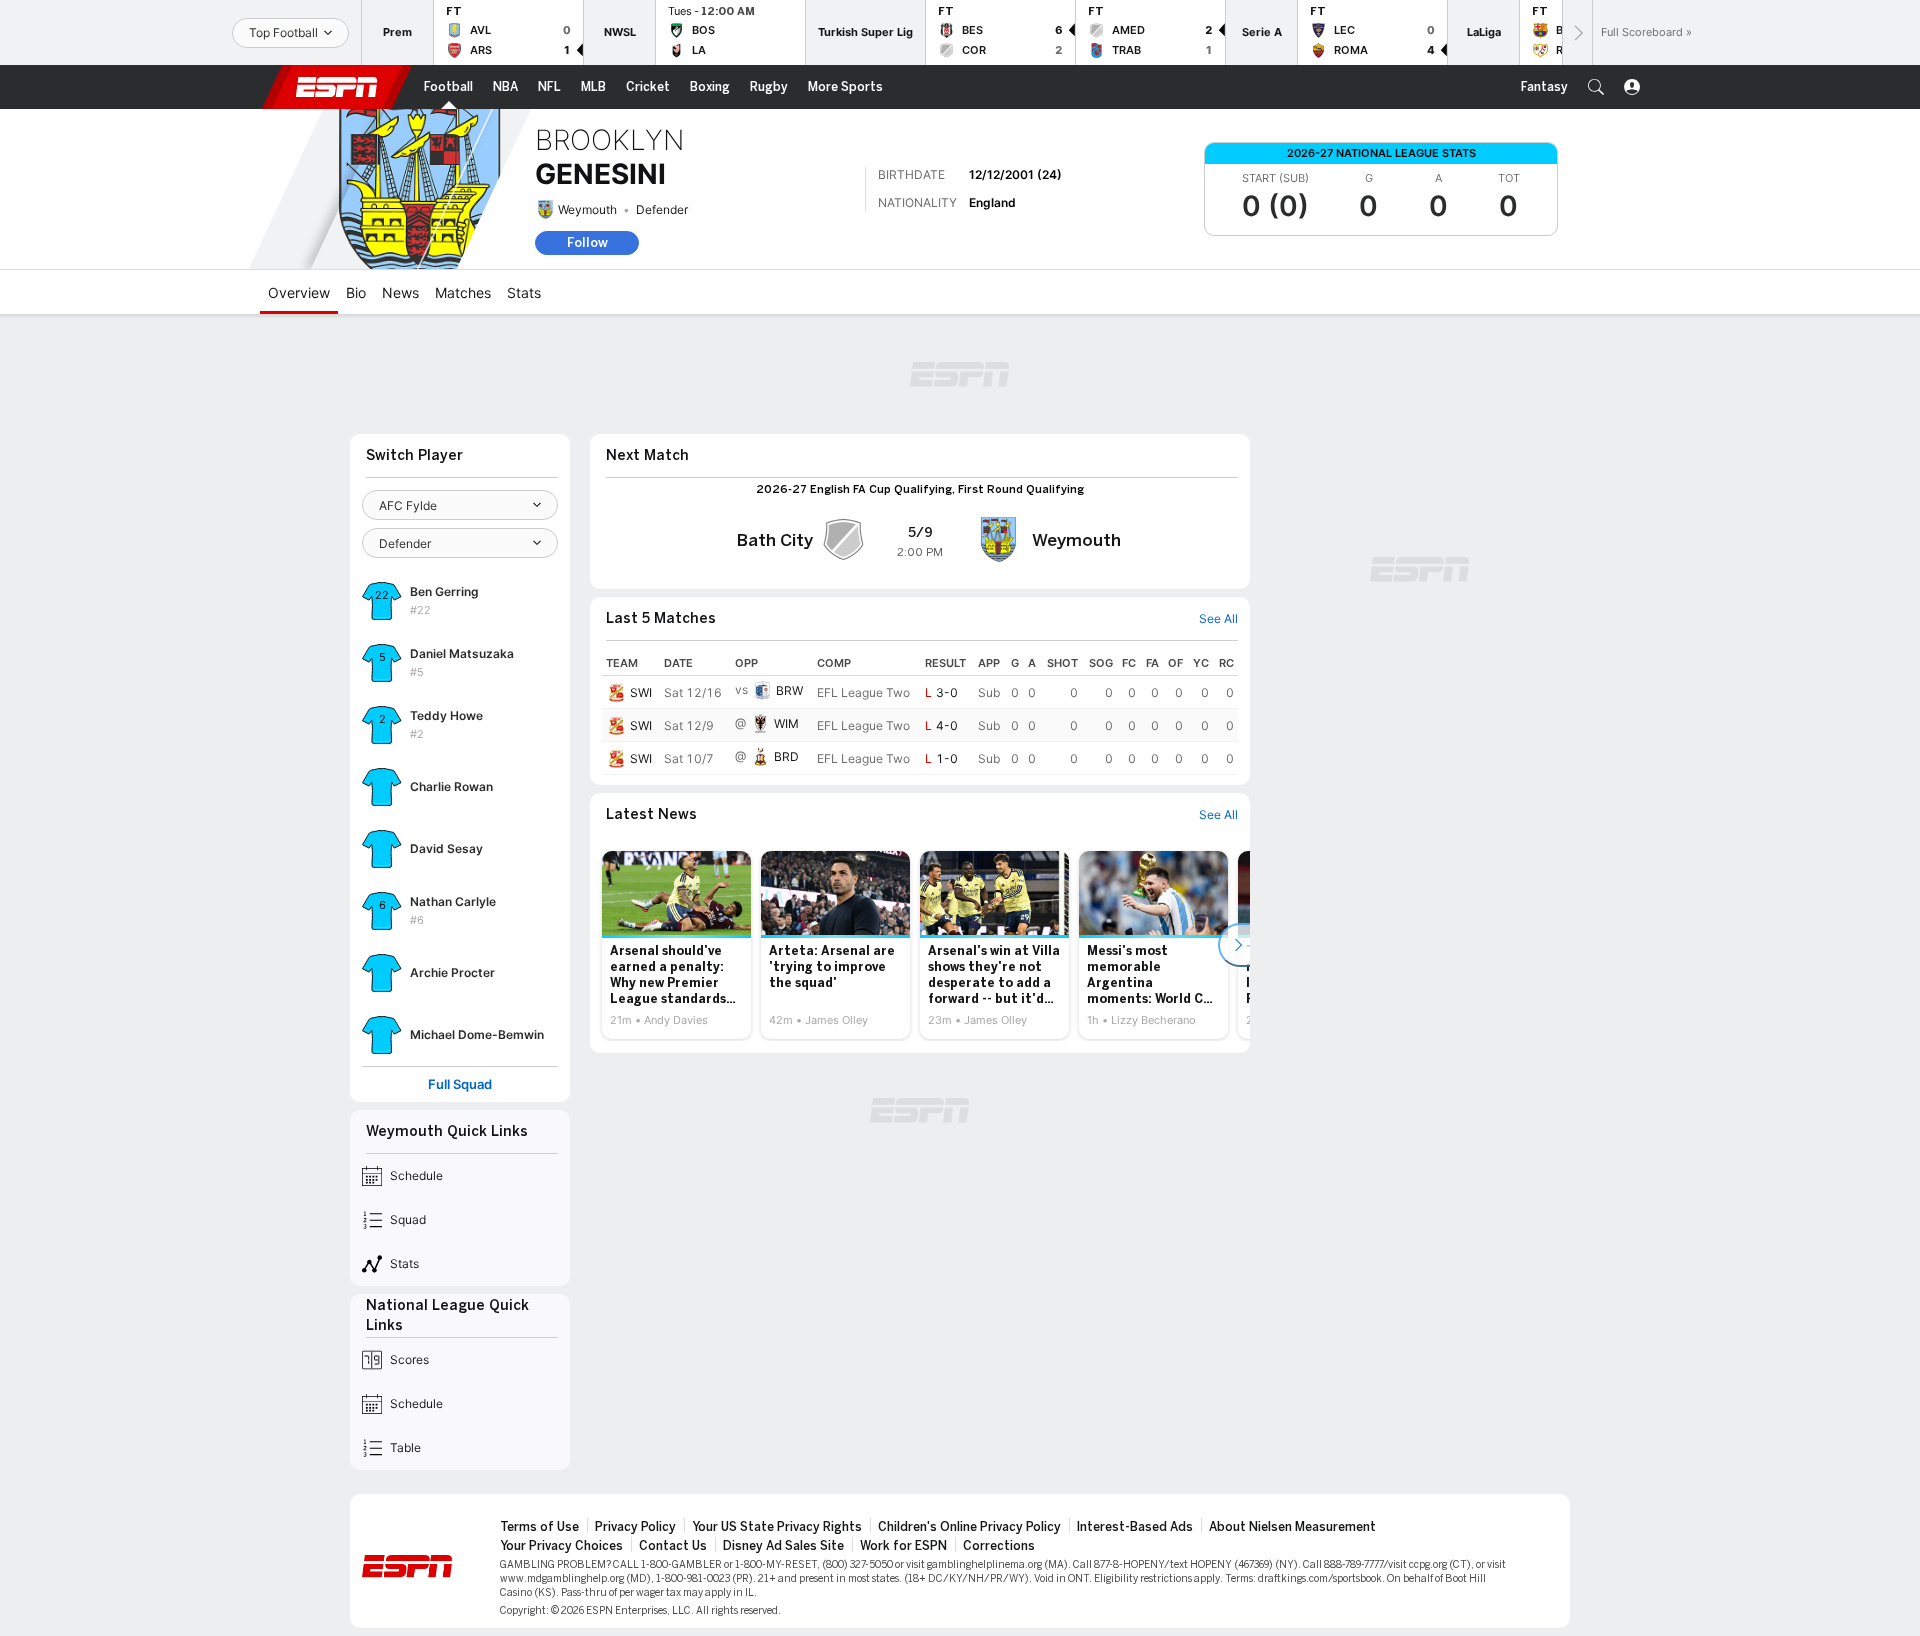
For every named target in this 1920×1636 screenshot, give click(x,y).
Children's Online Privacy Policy (969, 1527)
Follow (587, 242)
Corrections (999, 1546)
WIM (786, 723)
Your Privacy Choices (561, 1546)
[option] (676, 945)
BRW (789, 690)
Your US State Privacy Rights (777, 1527)
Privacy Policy (635, 1527)
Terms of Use (539, 1527)
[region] (920, 713)
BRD (786, 756)
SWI (641, 692)
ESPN (337, 87)
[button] (1596, 87)
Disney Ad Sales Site (783, 1546)
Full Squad (460, 1084)
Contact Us (673, 1546)
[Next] (1577, 32)
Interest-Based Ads (1135, 1527)
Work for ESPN (903, 1546)
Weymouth (587, 209)
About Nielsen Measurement (1292, 1527)
